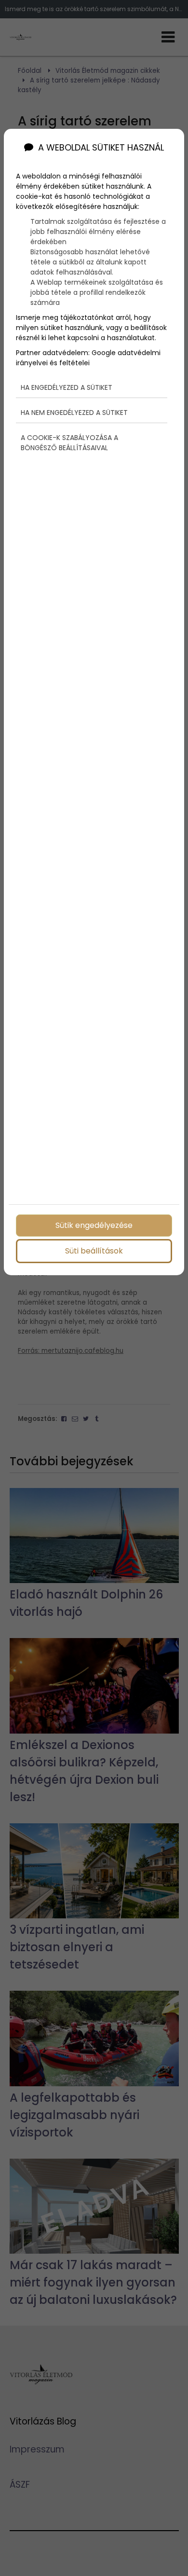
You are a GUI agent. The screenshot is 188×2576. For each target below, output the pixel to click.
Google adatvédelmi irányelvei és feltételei (88, 358)
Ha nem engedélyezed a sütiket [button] (74, 413)
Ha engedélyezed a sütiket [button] (67, 387)
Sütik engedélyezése (94, 1225)
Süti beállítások (94, 1251)
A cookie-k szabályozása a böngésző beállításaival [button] (69, 443)
